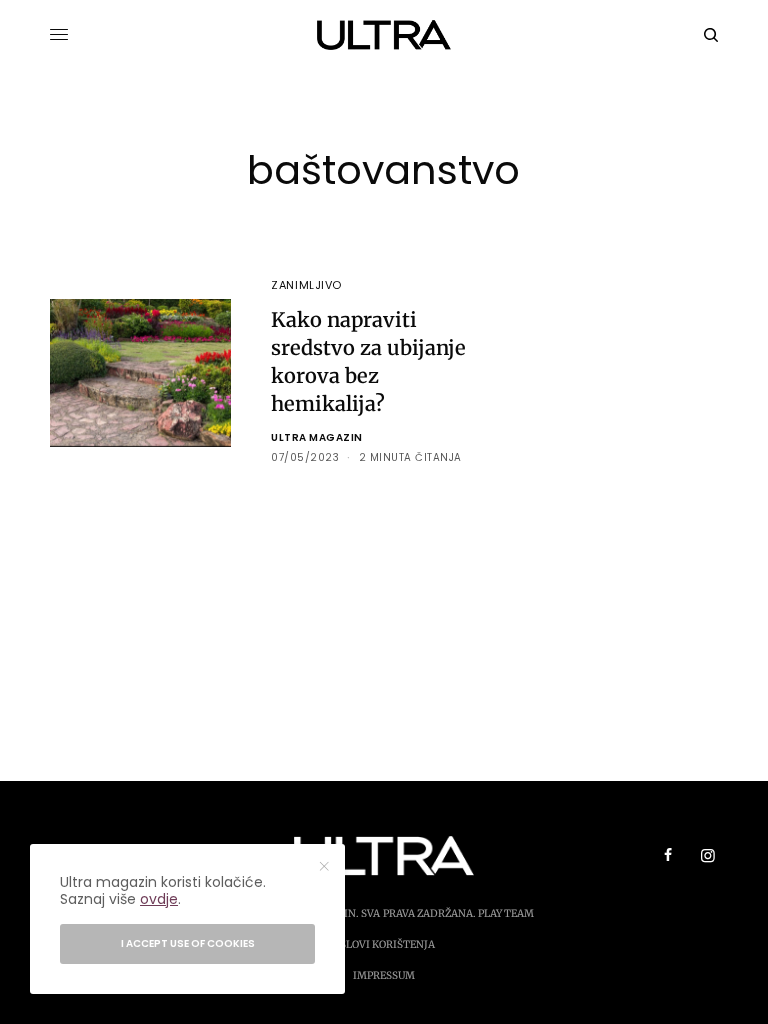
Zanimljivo (306, 285)
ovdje (159, 899)
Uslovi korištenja (384, 944)
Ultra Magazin (317, 437)
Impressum (384, 975)
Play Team (506, 913)
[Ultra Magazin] (384, 35)
